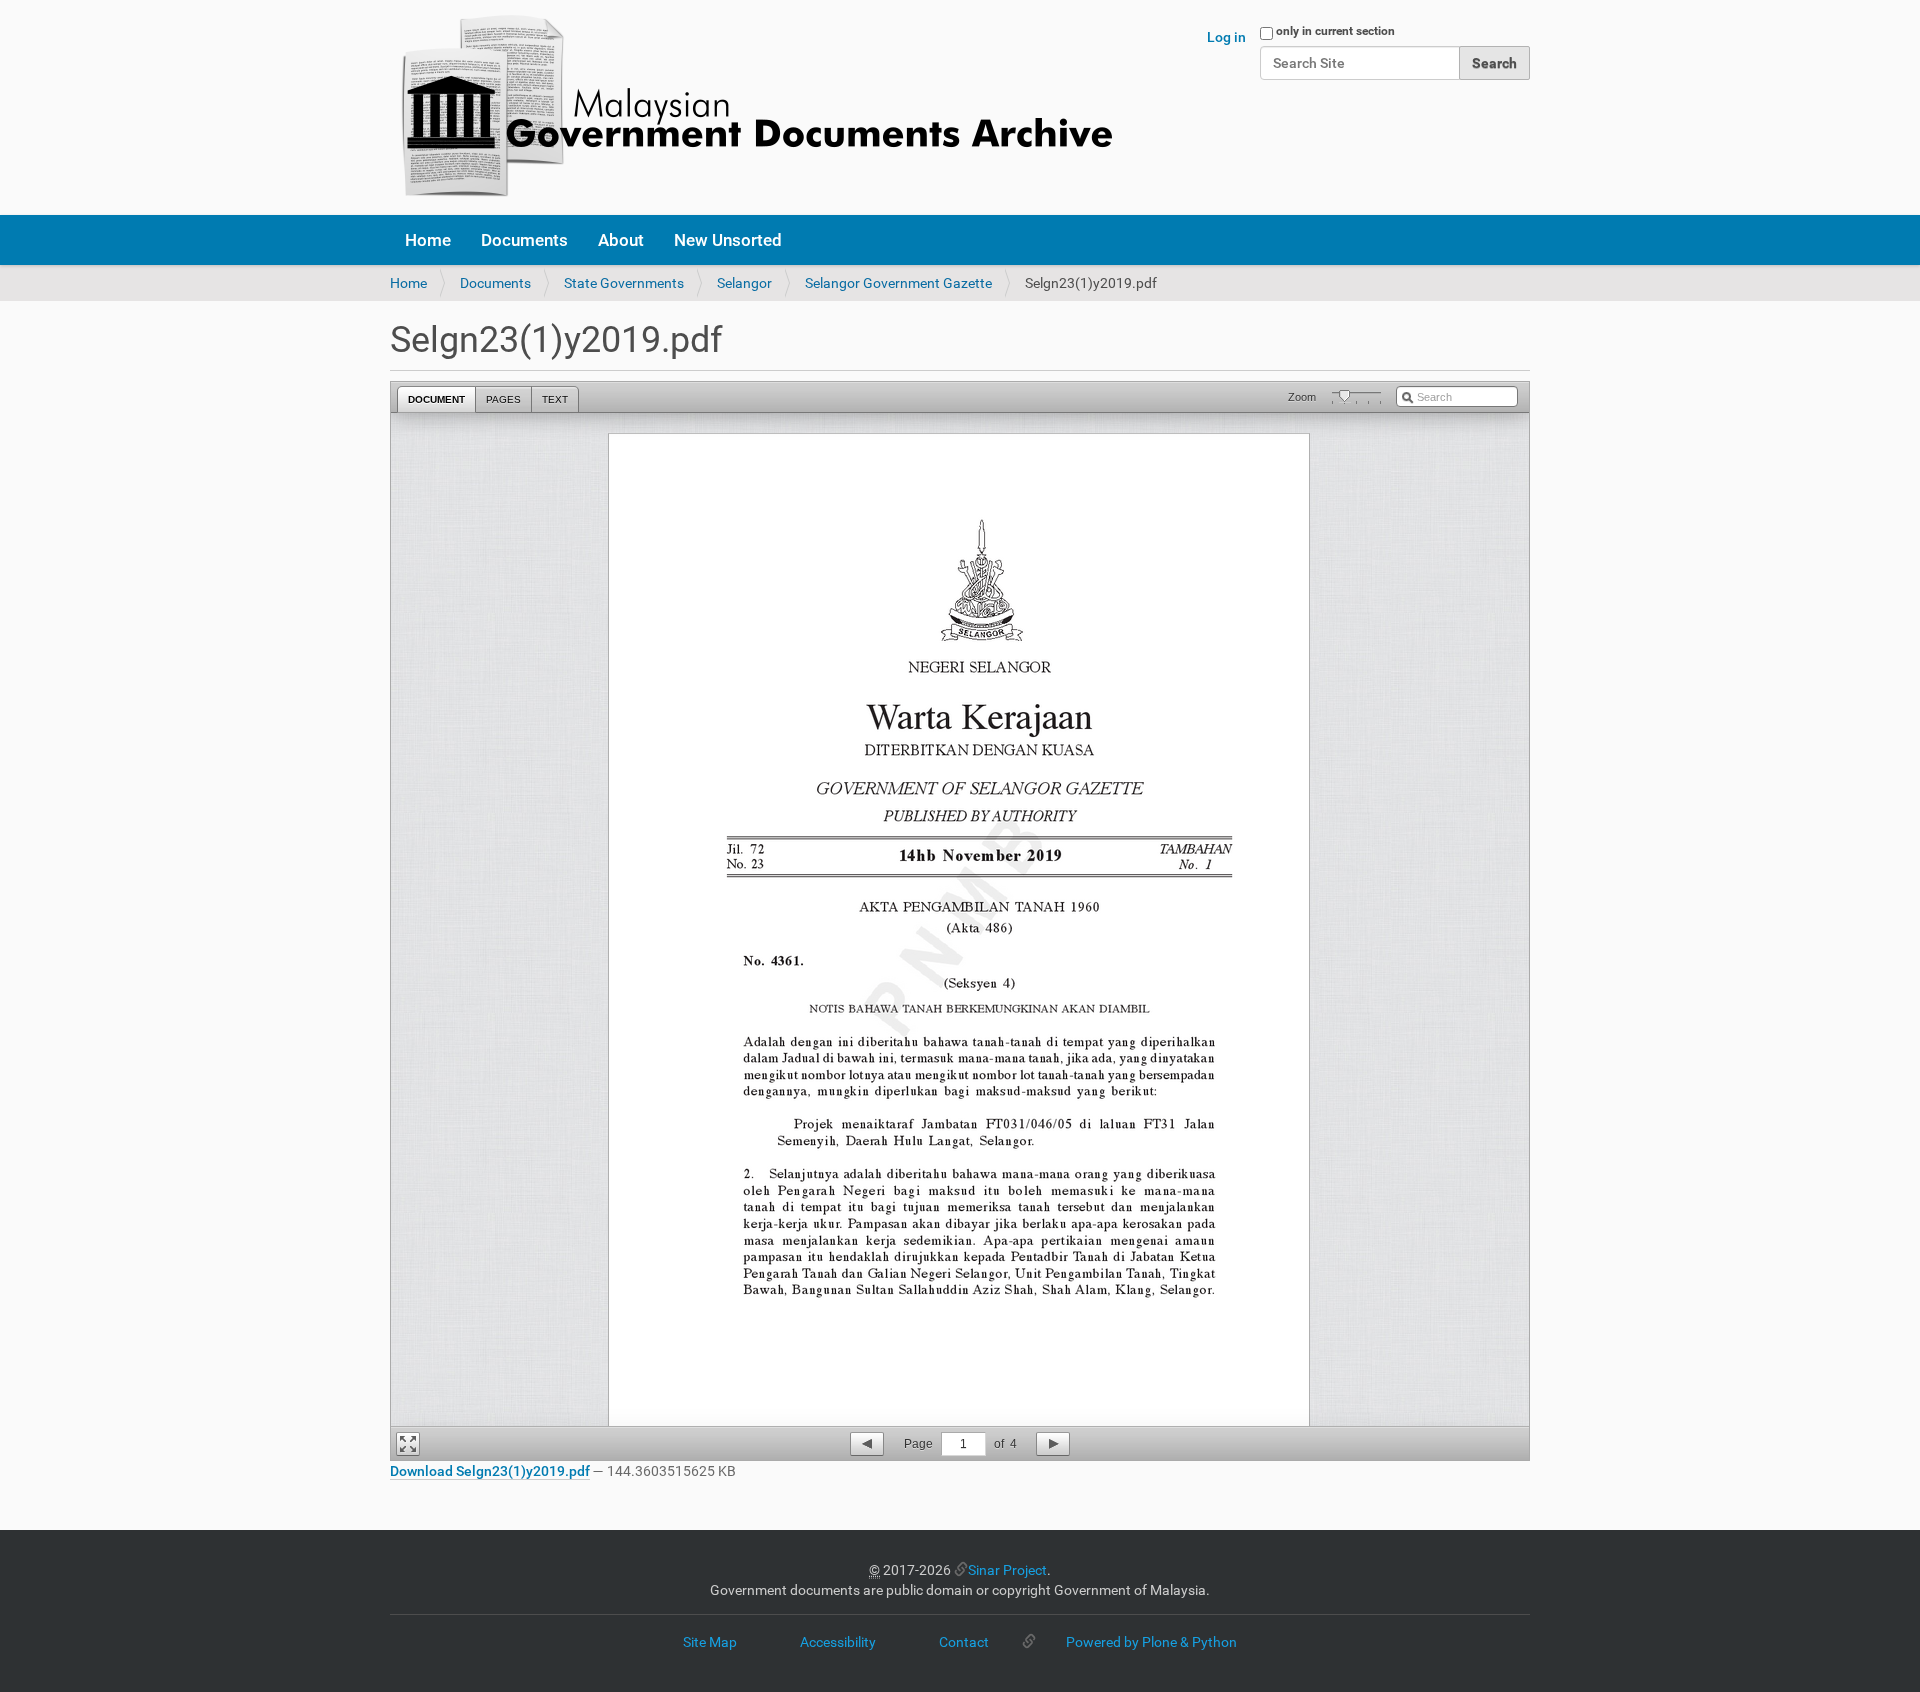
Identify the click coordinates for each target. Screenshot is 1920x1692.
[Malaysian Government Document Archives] (751, 107)
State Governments (624, 283)
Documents (524, 240)
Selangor (744, 283)
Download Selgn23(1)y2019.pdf (490, 1471)
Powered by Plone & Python (1151, 1642)
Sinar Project (1007, 1570)
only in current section (1335, 31)
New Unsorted (728, 240)
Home (428, 240)
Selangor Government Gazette (898, 283)
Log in (1226, 37)
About (621, 240)
